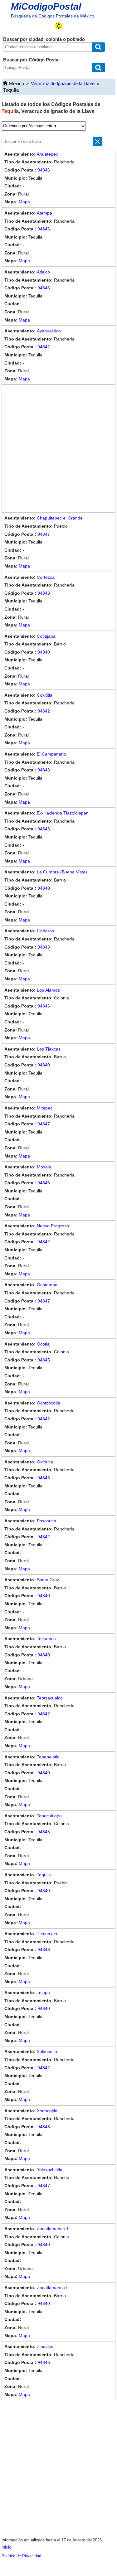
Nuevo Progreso (53, 1226)
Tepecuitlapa (49, 1816)
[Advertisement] (58, 449)
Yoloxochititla (50, 2170)
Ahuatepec (47, 154)
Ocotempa (47, 1285)
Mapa (24, 202)
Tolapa (43, 1993)
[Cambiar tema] (59, 26)
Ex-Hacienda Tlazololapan (63, 813)
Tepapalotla (48, 1757)
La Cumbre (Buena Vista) (62, 872)
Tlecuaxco (47, 1934)
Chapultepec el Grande (60, 518)
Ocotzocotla (49, 1403)
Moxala (44, 1167)
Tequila (44, 1875)
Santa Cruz (48, 1580)
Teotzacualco (50, 1698)
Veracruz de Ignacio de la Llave (63, 83)
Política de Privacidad (21, 2556)
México (17, 83)
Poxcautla (46, 1521)
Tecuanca (46, 1639)
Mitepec (45, 1108)
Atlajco (43, 272)
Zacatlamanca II (53, 2288)
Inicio (6, 2547)
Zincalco (45, 2346)
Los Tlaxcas (49, 1049)
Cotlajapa (46, 636)
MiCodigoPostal (46, 6)
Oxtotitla (45, 1462)
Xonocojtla (47, 2111)
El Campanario (51, 754)
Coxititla (45, 695)
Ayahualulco (49, 331)
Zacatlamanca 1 (53, 2229)
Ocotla (43, 1344)
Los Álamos (48, 990)
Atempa (44, 213)
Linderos (45, 931)
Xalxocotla (47, 2052)
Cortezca (46, 577)
